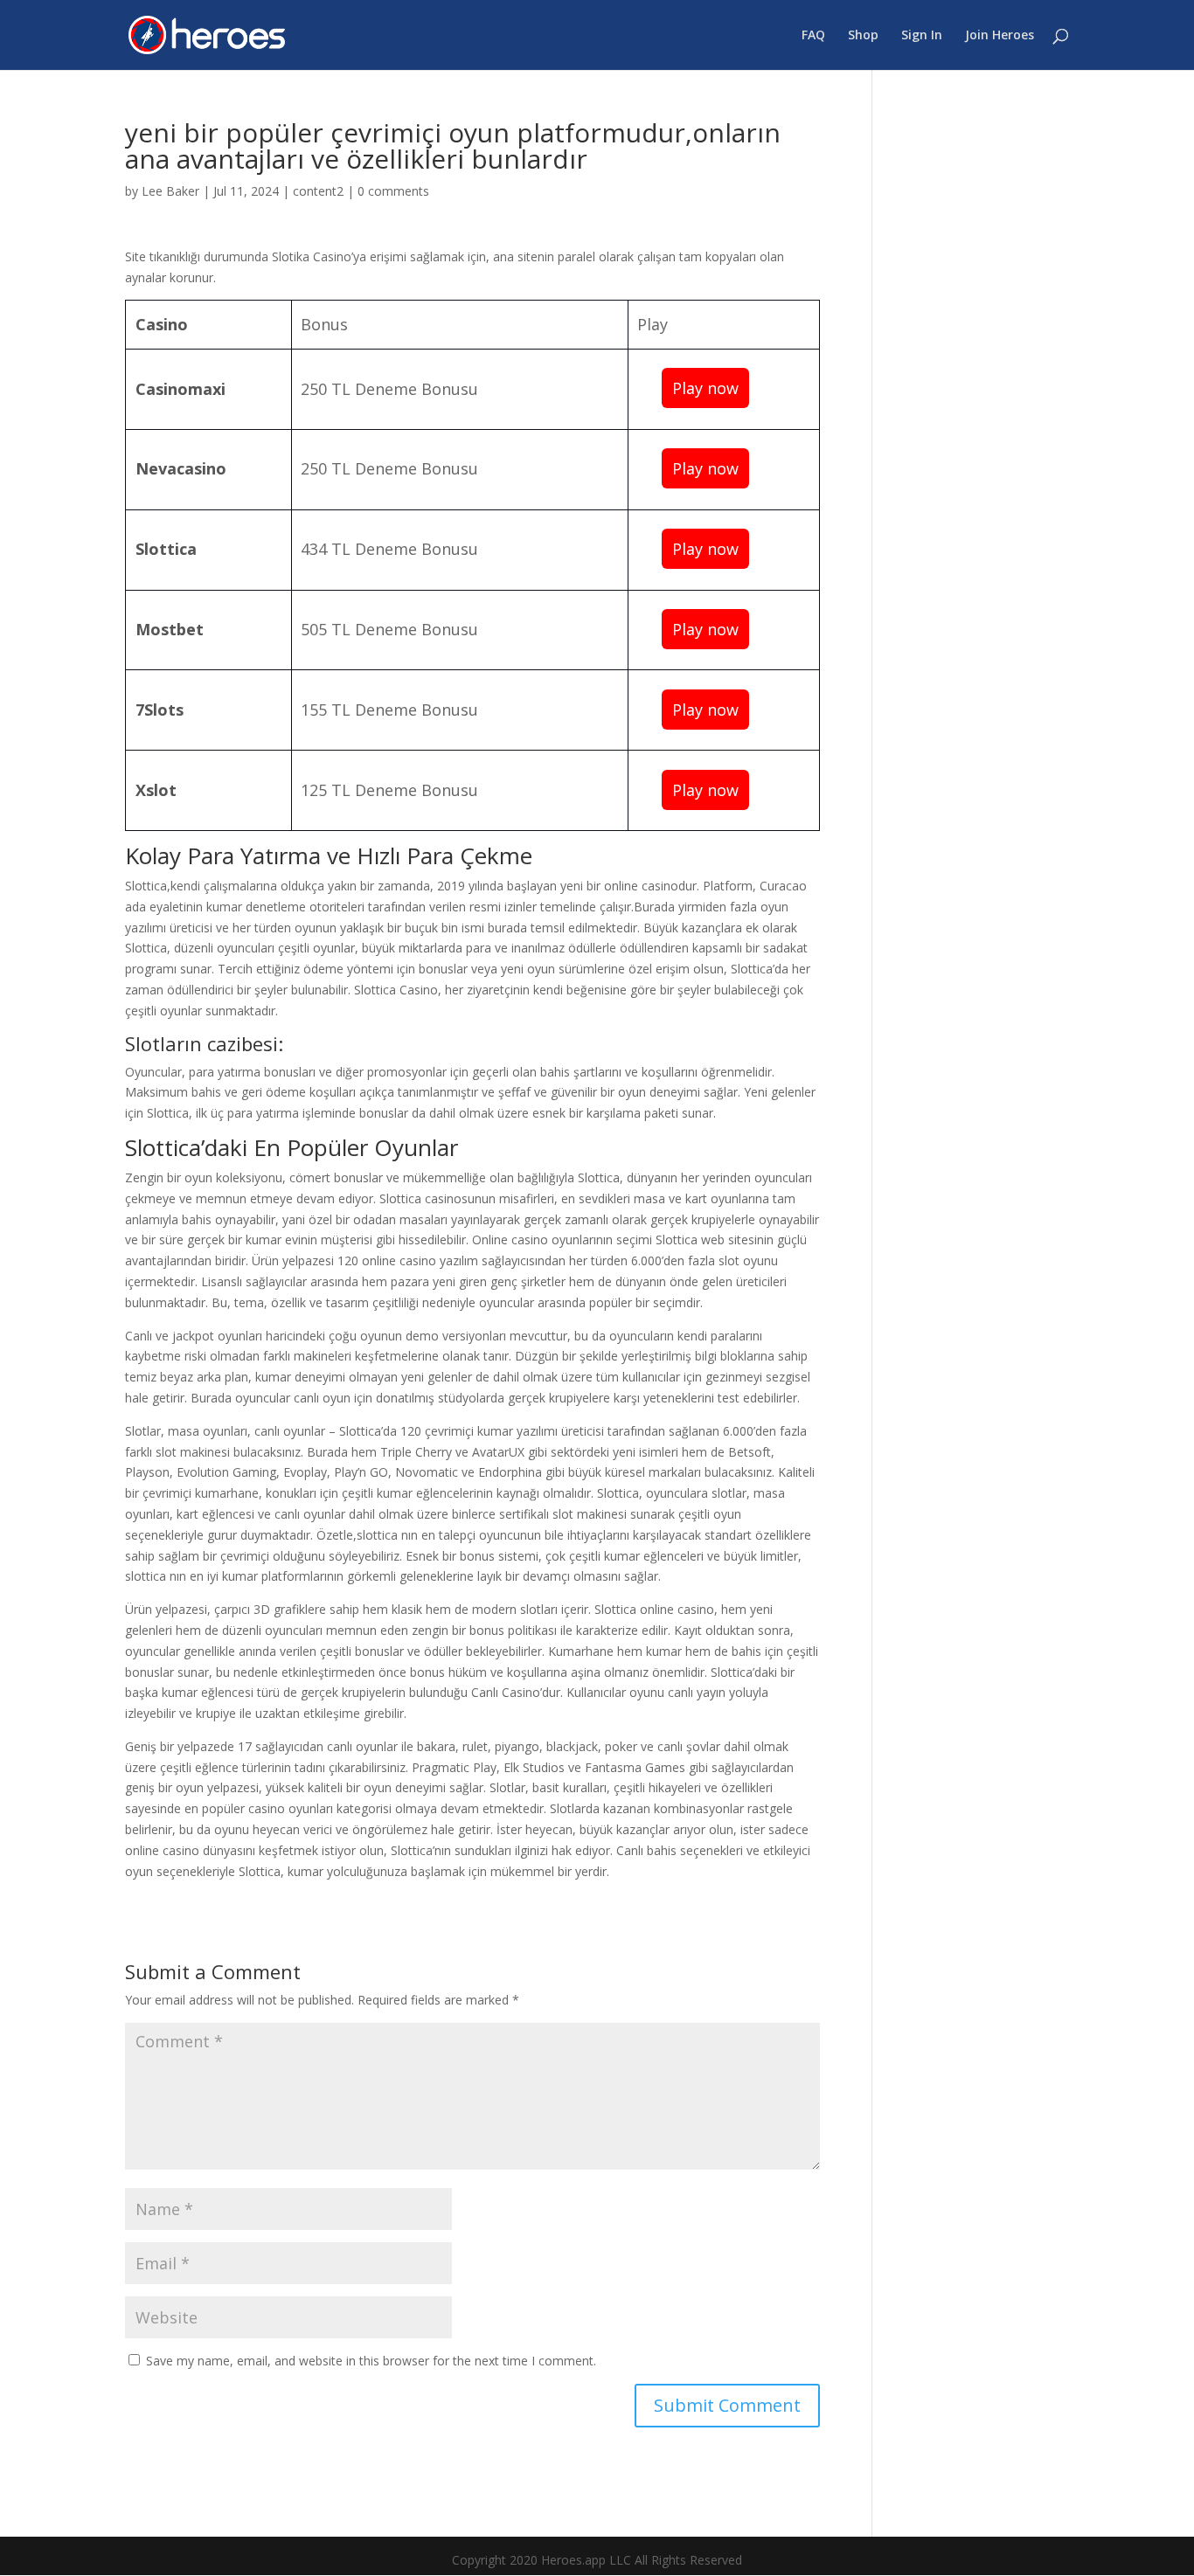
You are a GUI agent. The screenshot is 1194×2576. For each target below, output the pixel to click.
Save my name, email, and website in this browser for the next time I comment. (371, 2361)
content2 (318, 191)
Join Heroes (1000, 36)
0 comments (393, 191)
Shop (863, 36)
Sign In (922, 36)
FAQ (813, 36)
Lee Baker (170, 191)
